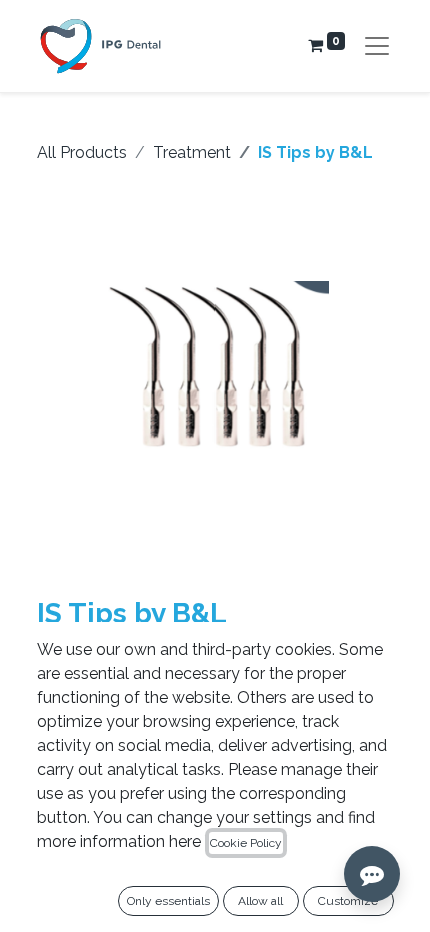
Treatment (192, 152)
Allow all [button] (260, 901)
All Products (82, 152)
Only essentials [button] (168, 901)
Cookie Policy (246, 843)
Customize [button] (348, 901)
